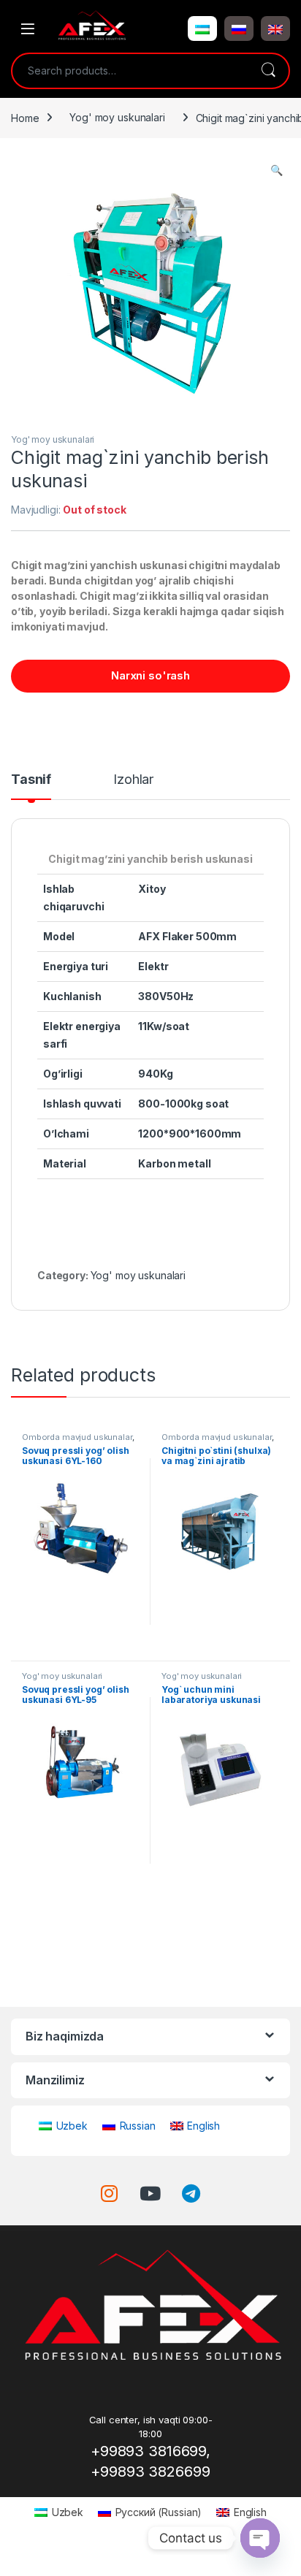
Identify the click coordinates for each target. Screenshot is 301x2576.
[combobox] (130, 71)
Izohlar (133, 780)
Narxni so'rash (150, 675)
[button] (202, 28)
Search (268, 71)
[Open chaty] (260, 2538)
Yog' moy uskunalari (117, 117)
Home (25, 117)
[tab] (31, 786)
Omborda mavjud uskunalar (77, 1437)
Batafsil (81, 1643)
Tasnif (31, 780)
